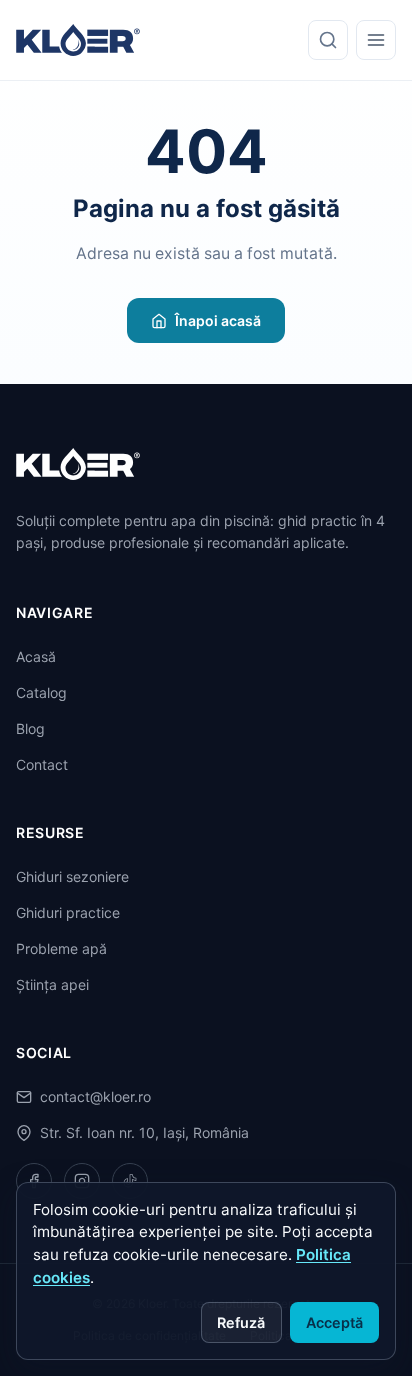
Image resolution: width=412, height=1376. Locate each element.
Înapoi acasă (218, 320)
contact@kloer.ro (95, 1096)
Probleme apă (61, 948)
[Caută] (328, 40)
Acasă (36, 656)
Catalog (41, 692)
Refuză (241, 1322)
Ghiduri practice (68, 912)
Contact (42, 764)
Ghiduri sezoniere (72, 876)
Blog (30, 728)
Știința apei (52, 984)
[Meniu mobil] (376, 40)
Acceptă (334, 1322)
